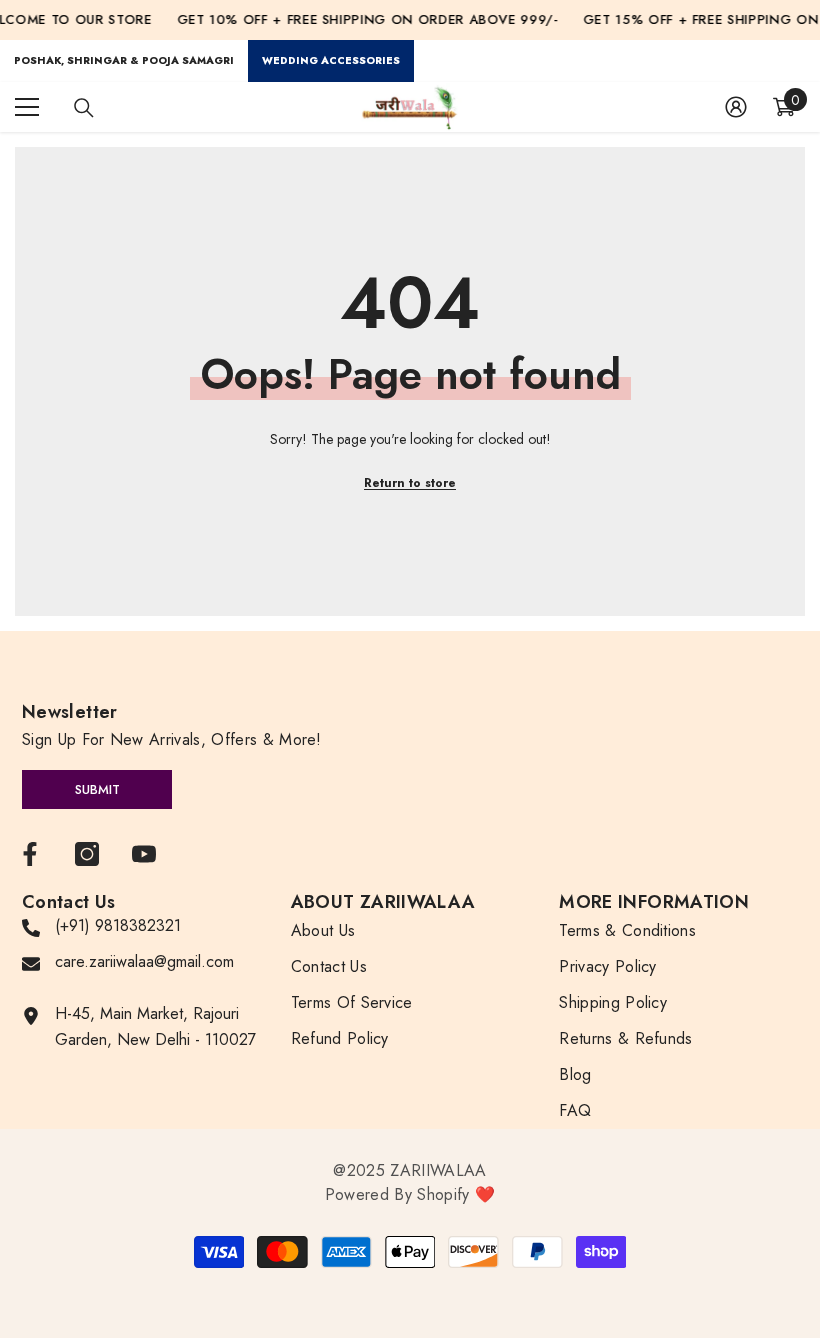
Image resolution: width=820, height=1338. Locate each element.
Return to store (410, 483)
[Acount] (736, 107)
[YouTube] (144, 854)
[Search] (84, 108)
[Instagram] (87, 854)
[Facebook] (30, 854)
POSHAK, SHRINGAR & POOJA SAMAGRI (124, 60)
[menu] (27, 107)
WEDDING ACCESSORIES (331, 60)
